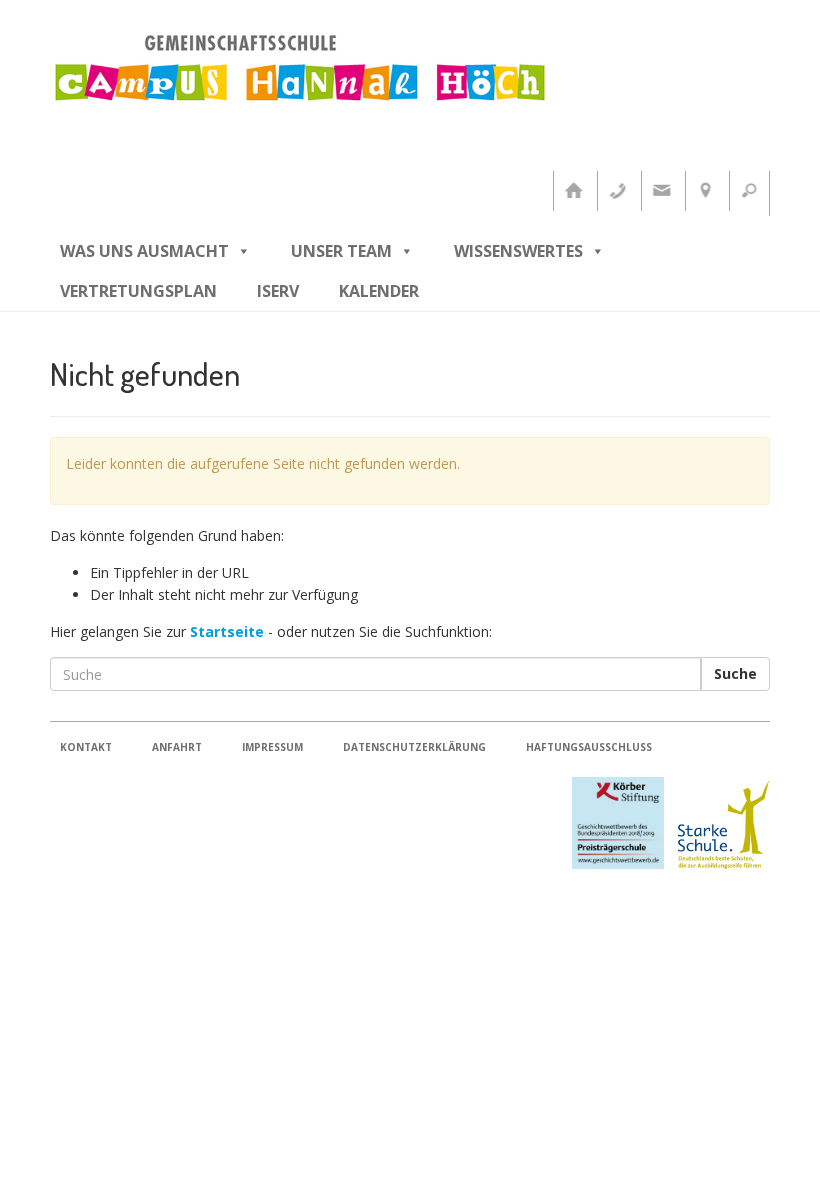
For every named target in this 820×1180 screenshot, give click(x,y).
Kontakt (86, 747)
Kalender (379, 291)
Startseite (227, 631)
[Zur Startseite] (573, 191)
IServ (278, 291)
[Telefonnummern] (617, 191)
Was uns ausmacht (144, 251)
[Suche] (749, 191)
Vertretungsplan (138, 291)
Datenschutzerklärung (414, 747)
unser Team (341, 251)
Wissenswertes (518, 251)
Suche (735, 673)
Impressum (272, 747)
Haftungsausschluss (589, 747)
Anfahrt (177, 747)
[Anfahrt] (705, 191)
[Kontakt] (661, 191)
